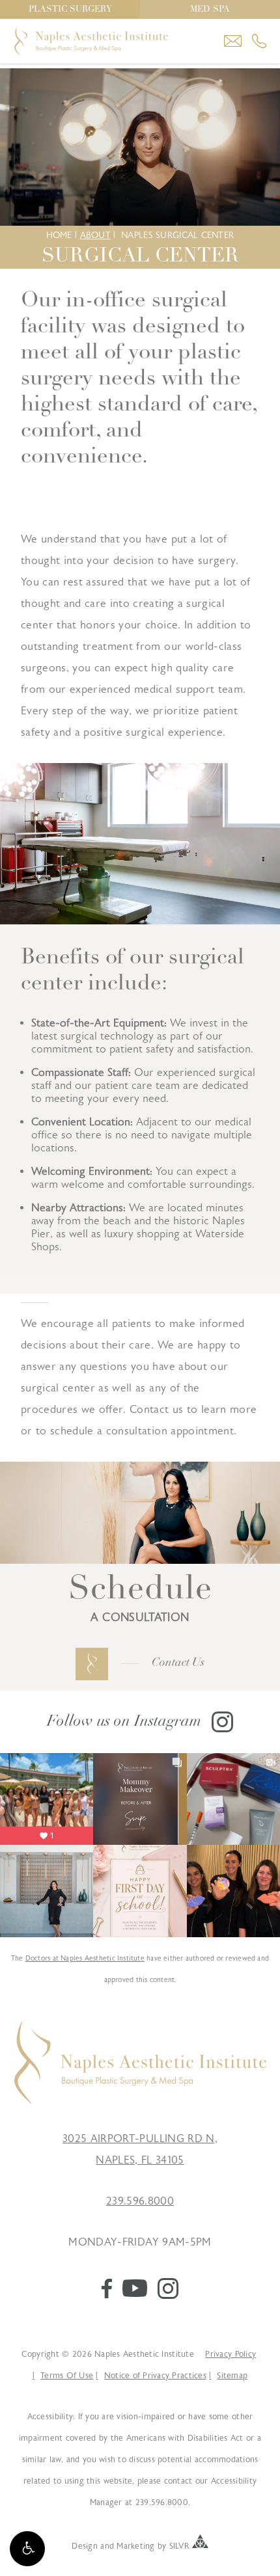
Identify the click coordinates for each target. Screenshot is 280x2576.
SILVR (179, 2545)
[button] (27, 2549)
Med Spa (210, 9)
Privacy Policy (231, 2354)
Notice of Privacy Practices (155, 2376)
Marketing (135, 2545)
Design (85, 2545)
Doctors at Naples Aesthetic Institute (85, 1958)
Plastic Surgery (70, 9)
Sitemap (232, 2376)
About (95, 235)
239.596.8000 (140, 2201)
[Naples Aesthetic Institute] (140, 2101)
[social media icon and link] (107, 2295)
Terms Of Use (67, 2376)
